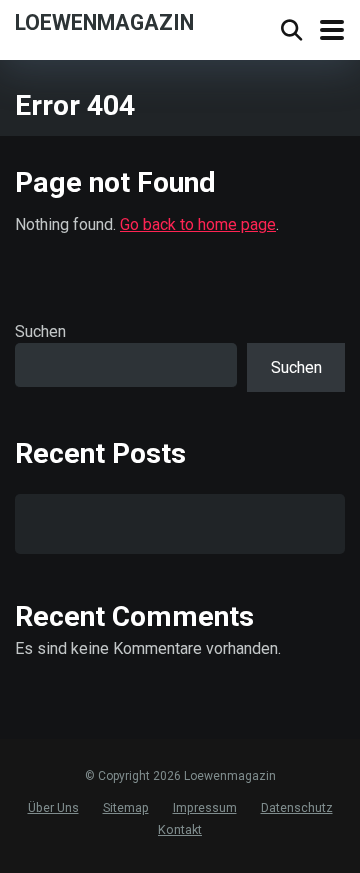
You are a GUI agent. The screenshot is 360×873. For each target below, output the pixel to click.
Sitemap (126, 807)
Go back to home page (198, 224)
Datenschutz (297, 807)
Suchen (40, 331)
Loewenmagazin (104, 21)
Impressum (205, 807)
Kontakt (180, 829)
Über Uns (53, 807)
